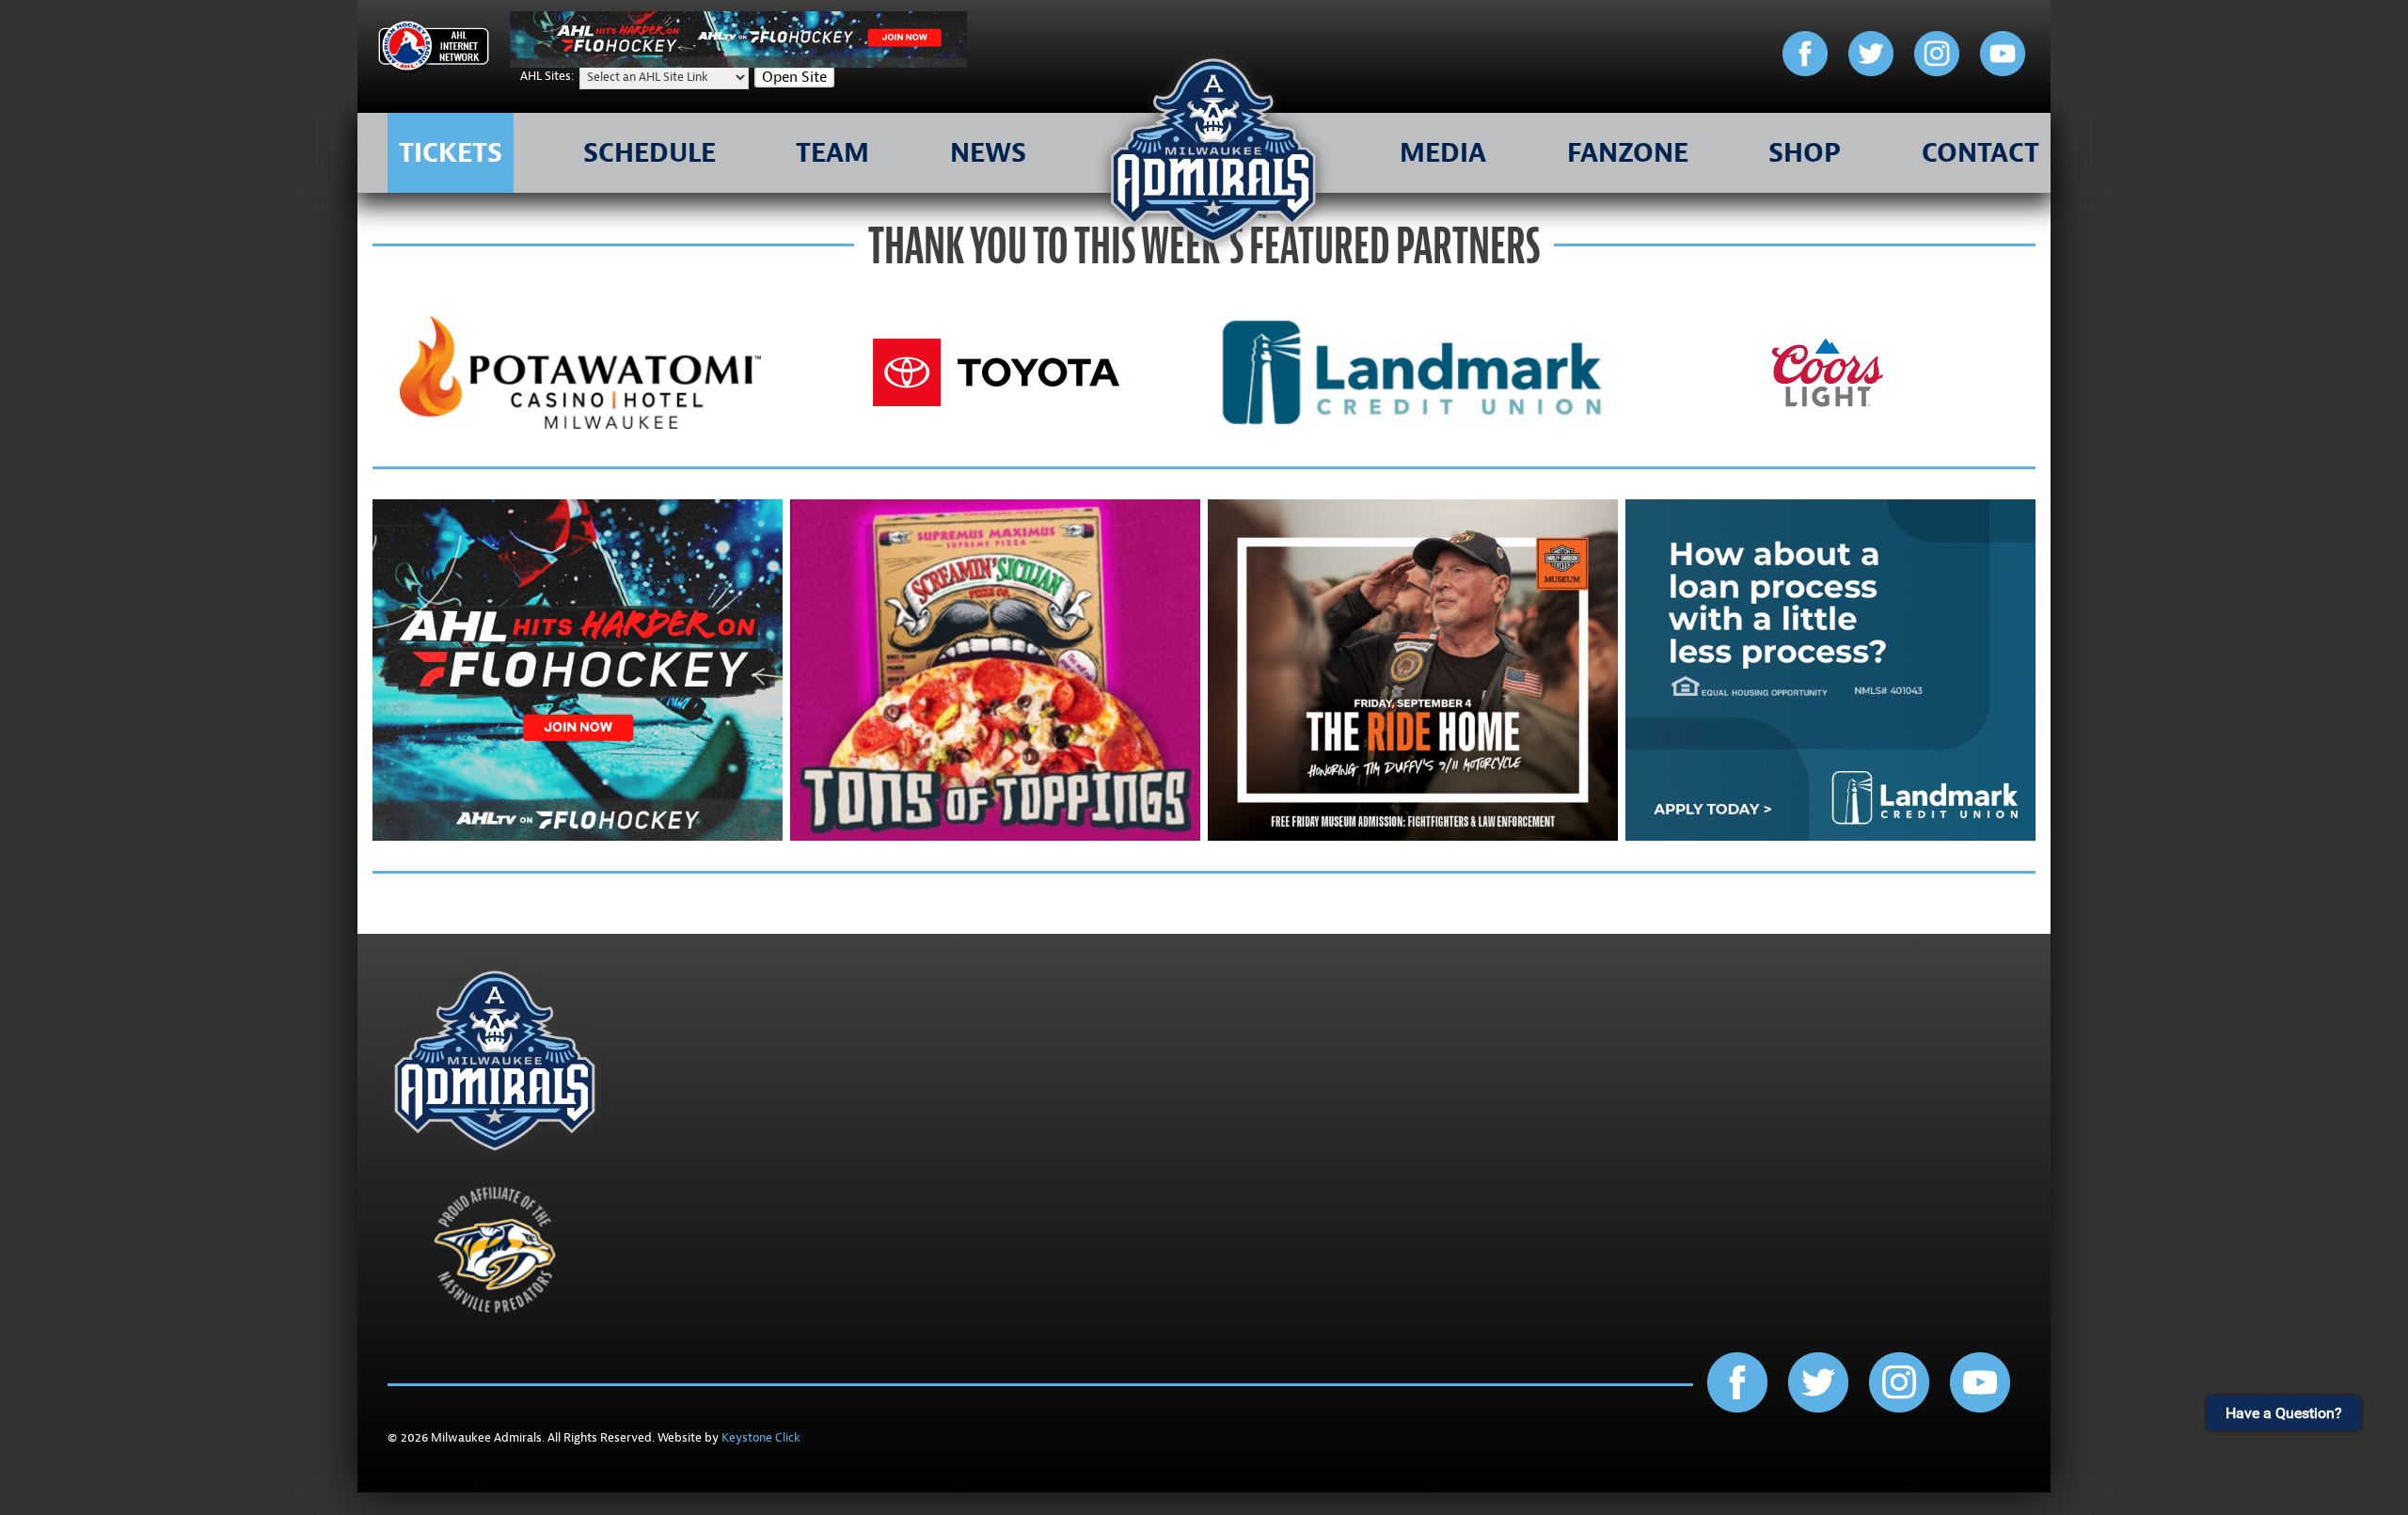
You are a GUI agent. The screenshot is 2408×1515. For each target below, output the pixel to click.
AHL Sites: (548, 76)
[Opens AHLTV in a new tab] (738, 63)
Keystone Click (761, 1438)
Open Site (794, 77)
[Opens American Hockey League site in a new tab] (434, 49)
